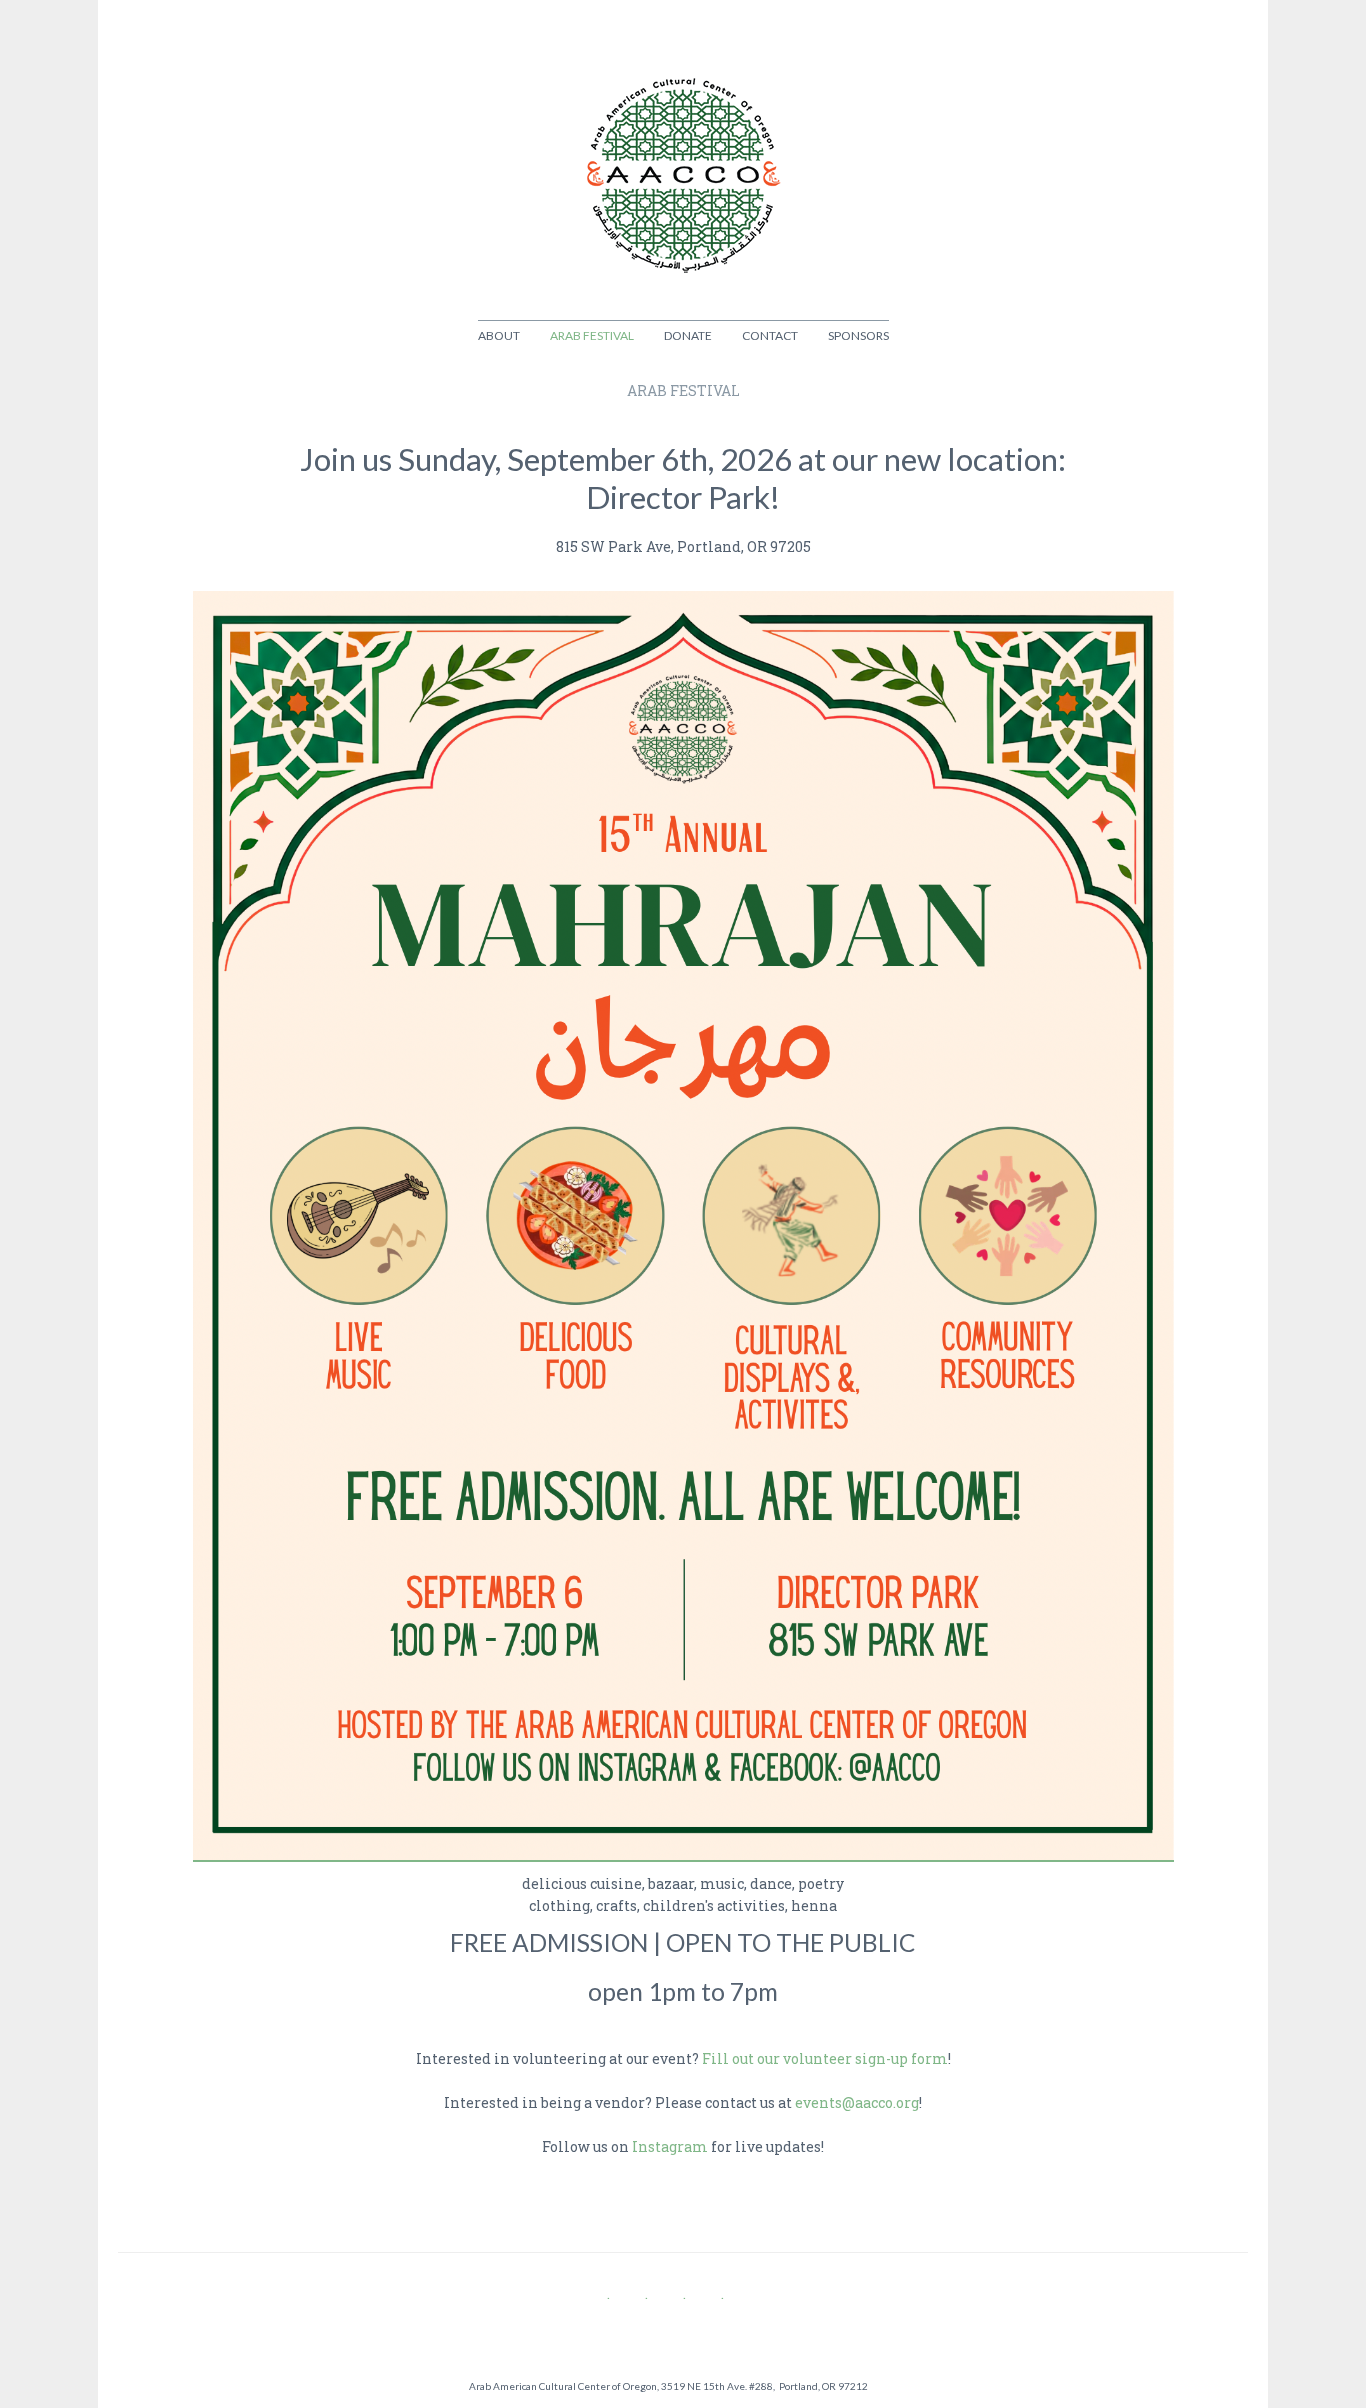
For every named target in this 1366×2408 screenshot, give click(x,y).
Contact (770, 335)
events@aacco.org (857, 2102)
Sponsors (858, 335)
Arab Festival (592, 335)
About (499, 335)
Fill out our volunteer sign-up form (825, 2058)
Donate (688, 335)
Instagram (670, 2146)
